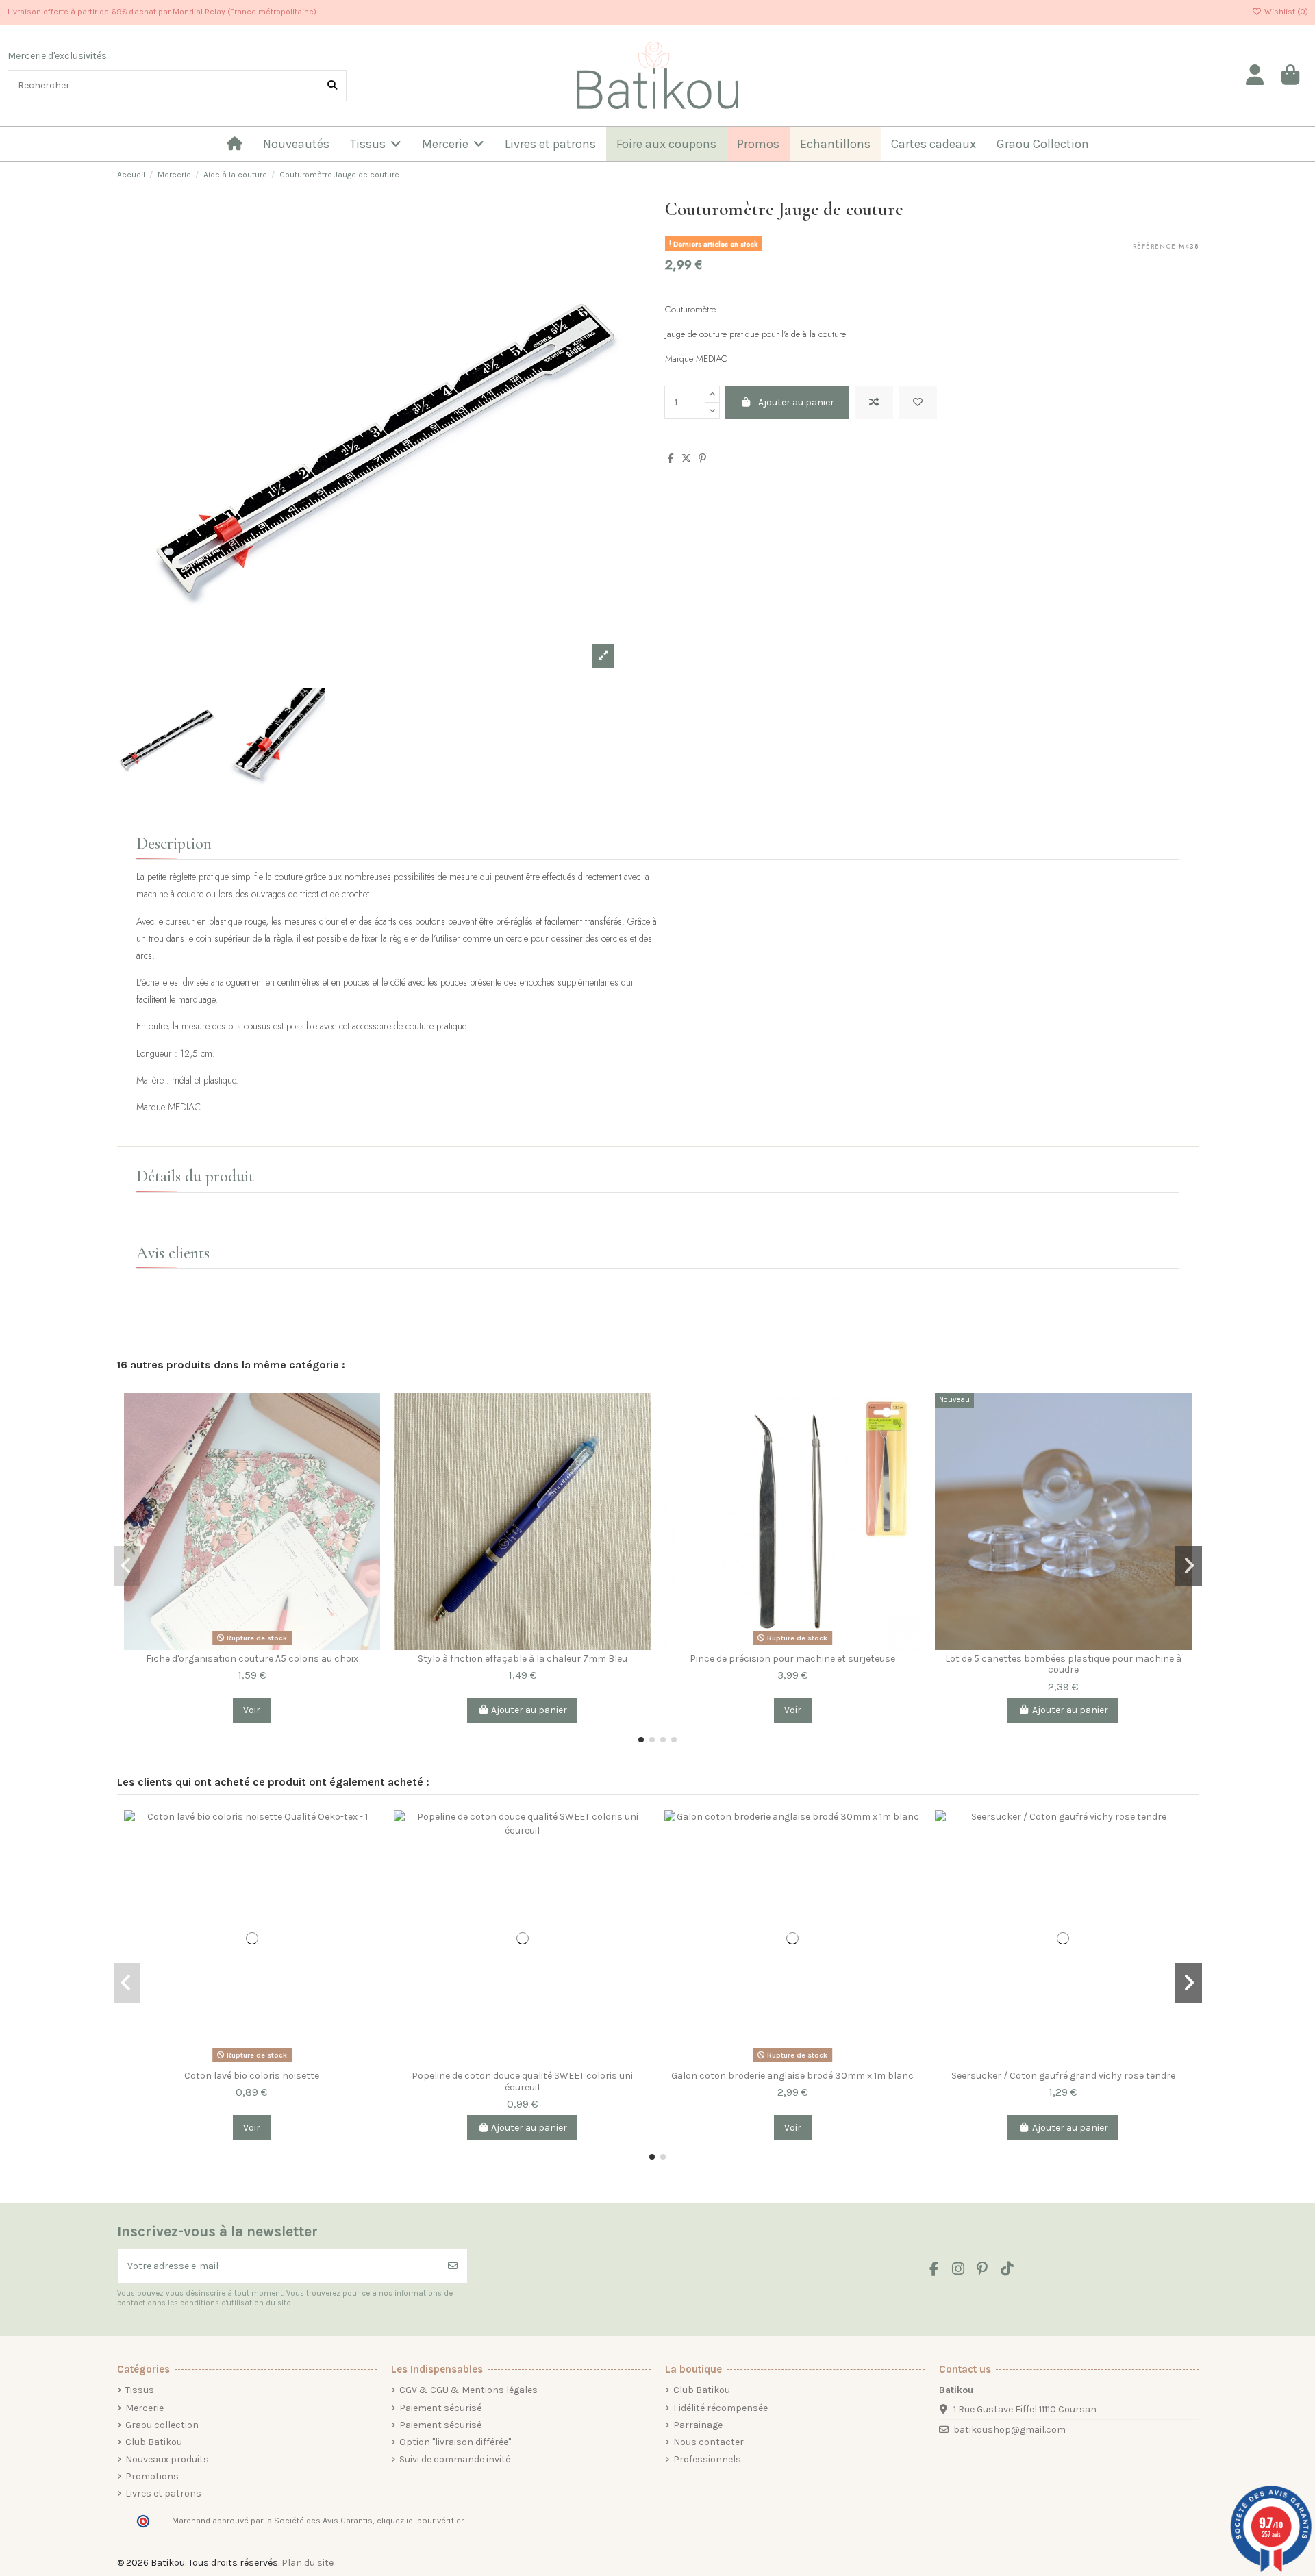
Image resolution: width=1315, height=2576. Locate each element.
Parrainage (698, 2425)
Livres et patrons (163, 2493)
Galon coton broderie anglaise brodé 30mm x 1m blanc (792, 2076)
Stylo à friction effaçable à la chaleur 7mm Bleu (523, 1659)
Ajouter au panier (796, 402)
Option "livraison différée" (455, 2442)
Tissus (140, 2390)
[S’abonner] (453, 2266)
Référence (1154, 247)
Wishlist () (1285, 12)
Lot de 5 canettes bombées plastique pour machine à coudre (1063, 1664)
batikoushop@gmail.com (1010, 2430)
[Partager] (671, 459)
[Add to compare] (874, 402)
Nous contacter (709, 2442)
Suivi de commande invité (455, 2459)
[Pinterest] (702, 459)
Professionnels (707, 2459)
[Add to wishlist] (918, 402)
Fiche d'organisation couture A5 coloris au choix (252, 1659)
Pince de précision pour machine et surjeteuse (792, 1659)
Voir (252, 1710)
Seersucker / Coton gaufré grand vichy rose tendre (1063, 2076)
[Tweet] (686, 459)
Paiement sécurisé (440, 2408)
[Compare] (369, 1414)
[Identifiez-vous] (1255, 75)
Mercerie (145, 2408)
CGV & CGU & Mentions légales (468, 2390)
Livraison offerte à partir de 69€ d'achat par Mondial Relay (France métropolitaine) (162, 12)
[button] (641, 1740)
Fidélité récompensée (721, 2408)
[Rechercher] (332, 85)
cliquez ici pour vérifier (420, 2521)
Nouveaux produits (167, 2459)
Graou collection (162, 2425)
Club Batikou (154, 2442)
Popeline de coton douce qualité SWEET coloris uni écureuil (522, 2081)
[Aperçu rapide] (369, 1462)
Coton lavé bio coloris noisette (252, 2076)
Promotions (152, 2476)
